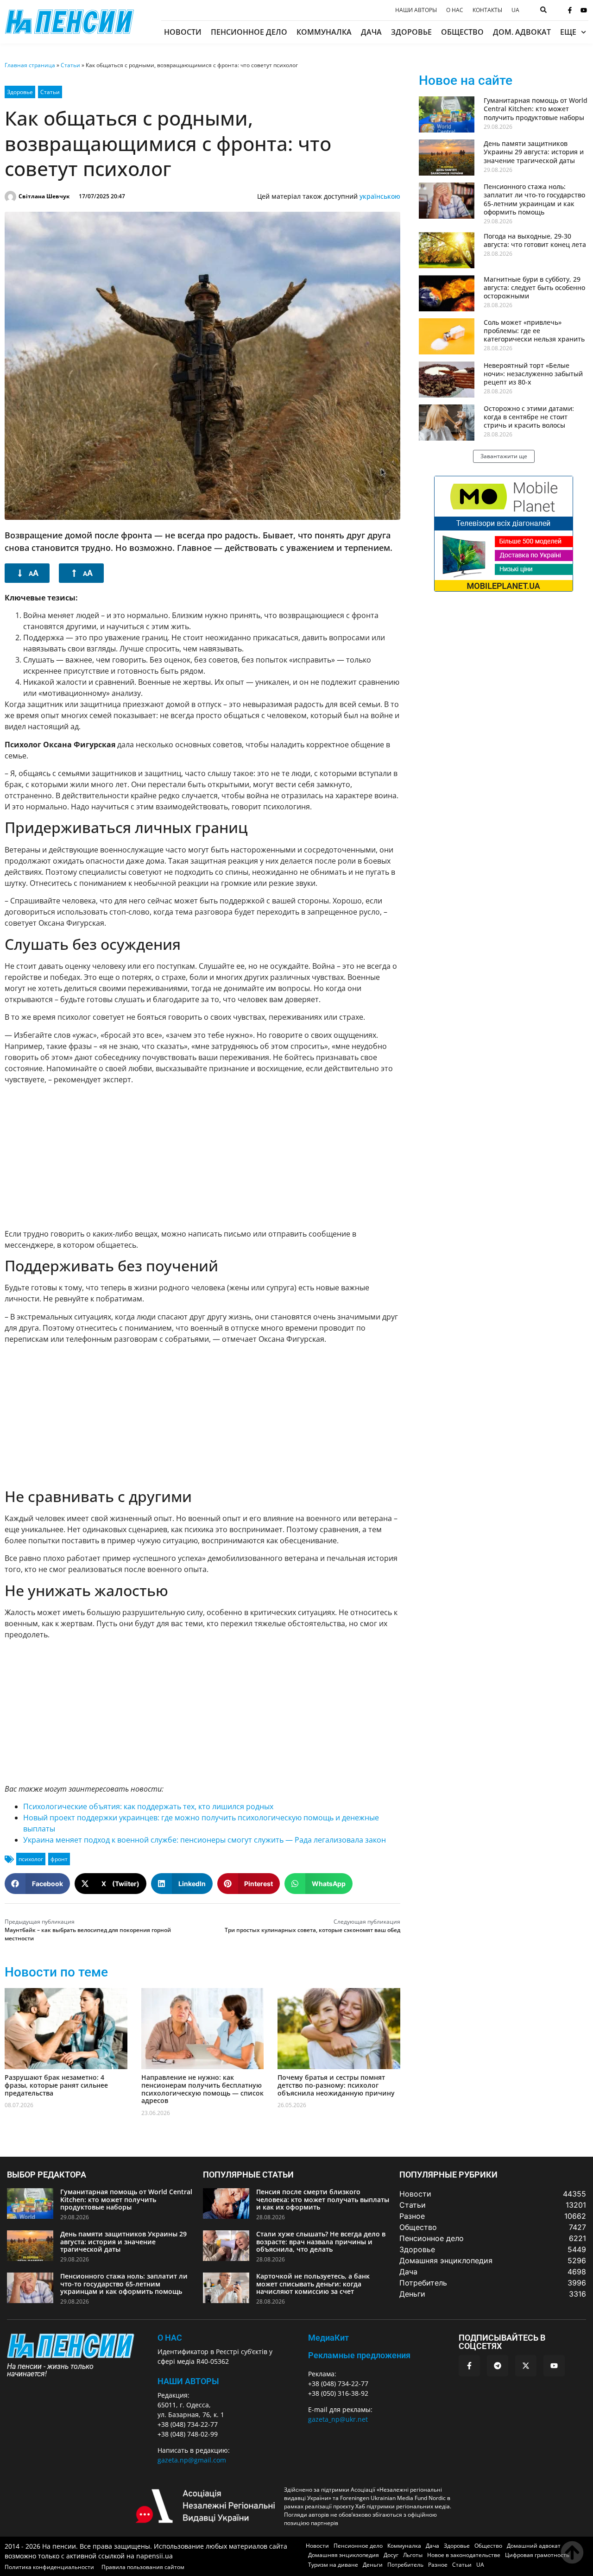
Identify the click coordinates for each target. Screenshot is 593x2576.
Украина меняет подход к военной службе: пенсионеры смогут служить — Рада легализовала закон (205, 1840)
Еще (568, 32)
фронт (59, 1859)
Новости (183, 32)
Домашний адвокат (534, 2546)
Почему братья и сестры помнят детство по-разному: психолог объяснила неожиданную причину (336, 2085)
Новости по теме (56, 1972)
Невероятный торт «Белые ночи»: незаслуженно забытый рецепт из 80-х (533, 374)
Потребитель (405, 2565)
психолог (31, 1859)
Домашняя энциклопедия (344, 2555)
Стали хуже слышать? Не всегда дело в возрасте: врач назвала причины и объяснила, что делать (321, 2242)
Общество (462, 32)
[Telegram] (498, 2366)
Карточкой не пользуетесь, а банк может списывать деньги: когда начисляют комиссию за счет (313, 2284)
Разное (438, 2565)
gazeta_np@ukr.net (338, 2419)
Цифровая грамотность (537, 2555)
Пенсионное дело (249, 32)
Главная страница (30, 65)
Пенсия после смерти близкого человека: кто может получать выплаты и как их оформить (323, 2200)
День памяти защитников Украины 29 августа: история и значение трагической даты (534, 152)
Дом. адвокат (522, 32)
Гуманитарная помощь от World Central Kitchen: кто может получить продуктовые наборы (536, 109)
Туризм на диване (333, 2565)
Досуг (391, 2555)
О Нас (170, 2338)
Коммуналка (324, 32)
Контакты (487, 10)
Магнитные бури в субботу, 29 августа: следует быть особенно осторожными (534, 287)
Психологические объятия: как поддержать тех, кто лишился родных (148, 1806)
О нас (455, 10)
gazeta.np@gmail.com (192, 2460)
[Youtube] (584, 10)
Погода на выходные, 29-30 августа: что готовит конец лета (535, 240)
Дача (371, 32)
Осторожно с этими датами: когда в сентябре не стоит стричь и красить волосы (529, 417)
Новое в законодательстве (464, 2555)
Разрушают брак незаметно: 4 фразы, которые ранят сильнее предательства (56, 2085)
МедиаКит (328, 2338)
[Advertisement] (202, 1156)
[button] (37, 1884)
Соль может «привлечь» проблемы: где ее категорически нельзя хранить (534, 331)
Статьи (70, 65)
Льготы (413, 2555)
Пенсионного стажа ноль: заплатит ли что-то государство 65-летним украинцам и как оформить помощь (534, 199)
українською (380, 196)
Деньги (373, 2565)
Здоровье (411, 32)
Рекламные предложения (359, 2355)
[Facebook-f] (570, 10)
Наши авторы (416, 10)
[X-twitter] (526, 2366)
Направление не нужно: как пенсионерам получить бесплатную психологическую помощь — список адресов (202, 2089)
